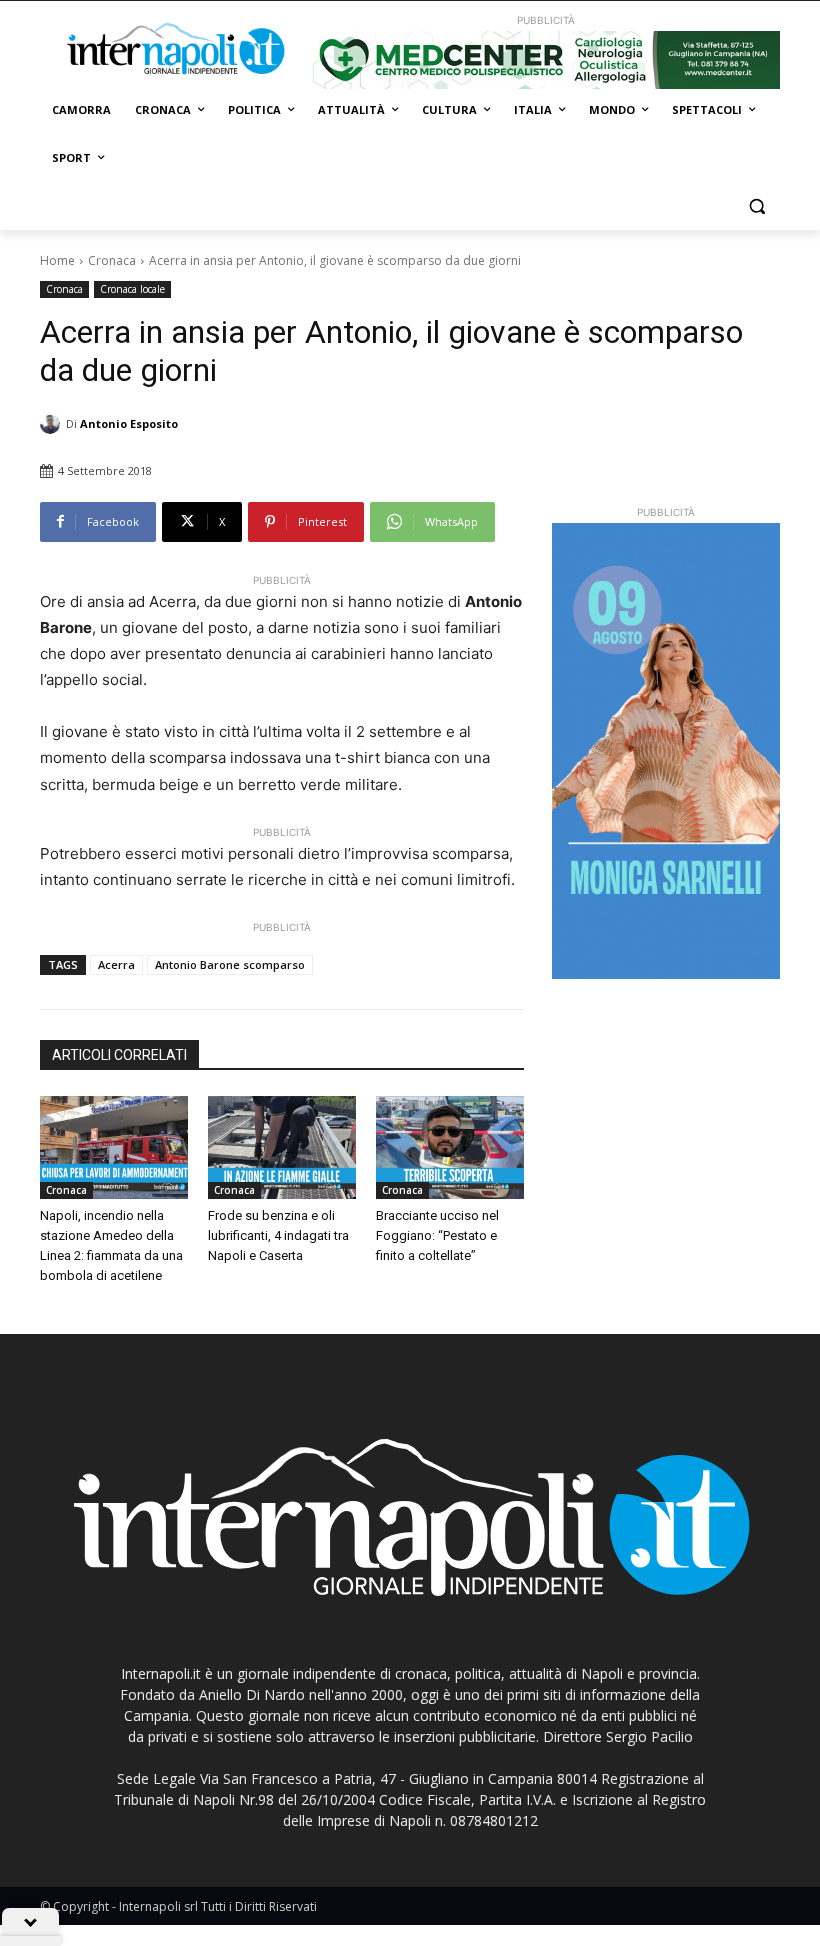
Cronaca (112, 260)
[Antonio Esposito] (53, 424)
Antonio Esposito (129, 423)
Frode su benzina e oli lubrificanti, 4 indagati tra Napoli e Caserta (278, 1235)
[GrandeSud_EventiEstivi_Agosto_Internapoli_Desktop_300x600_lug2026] (666, 751)
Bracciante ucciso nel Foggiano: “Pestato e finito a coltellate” (437, 1235)
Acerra (116, 964)
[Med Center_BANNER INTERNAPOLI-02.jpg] (546, 60)
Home (57, 260)
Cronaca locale (132, 289)
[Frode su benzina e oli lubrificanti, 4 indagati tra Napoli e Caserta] (282, 1148)
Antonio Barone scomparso (230, 964)
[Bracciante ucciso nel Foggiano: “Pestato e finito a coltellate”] (450, 1148)
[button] (756, 206)
